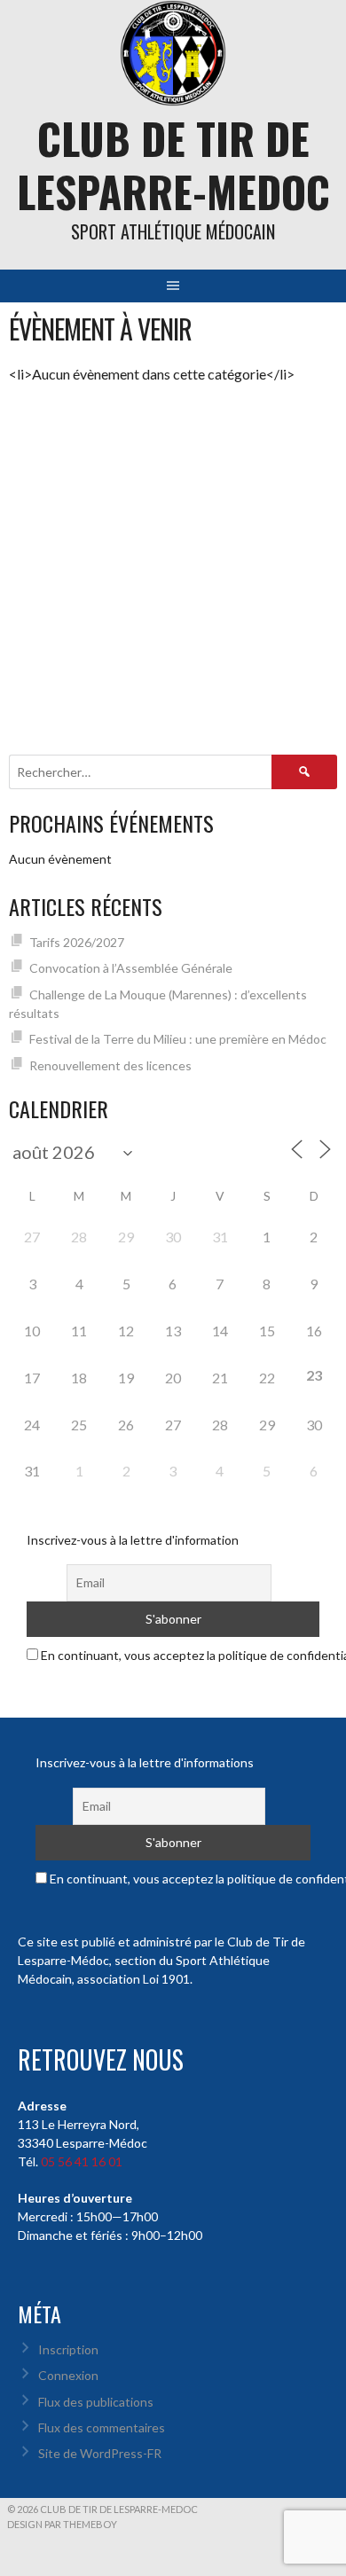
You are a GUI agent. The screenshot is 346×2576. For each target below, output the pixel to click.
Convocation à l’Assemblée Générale (131, 968)
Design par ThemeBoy (62, 2524)
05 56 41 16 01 (82, 2161)
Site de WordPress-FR (100, 2453)
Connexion (68, 2375)
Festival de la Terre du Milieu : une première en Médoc (178, 1039)
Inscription (68, 2349)
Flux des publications (96, 2402)
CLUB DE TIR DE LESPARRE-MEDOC (173, 164)
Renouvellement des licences (110, 1065)
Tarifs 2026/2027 (77, 942)
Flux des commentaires (102, 2427)
